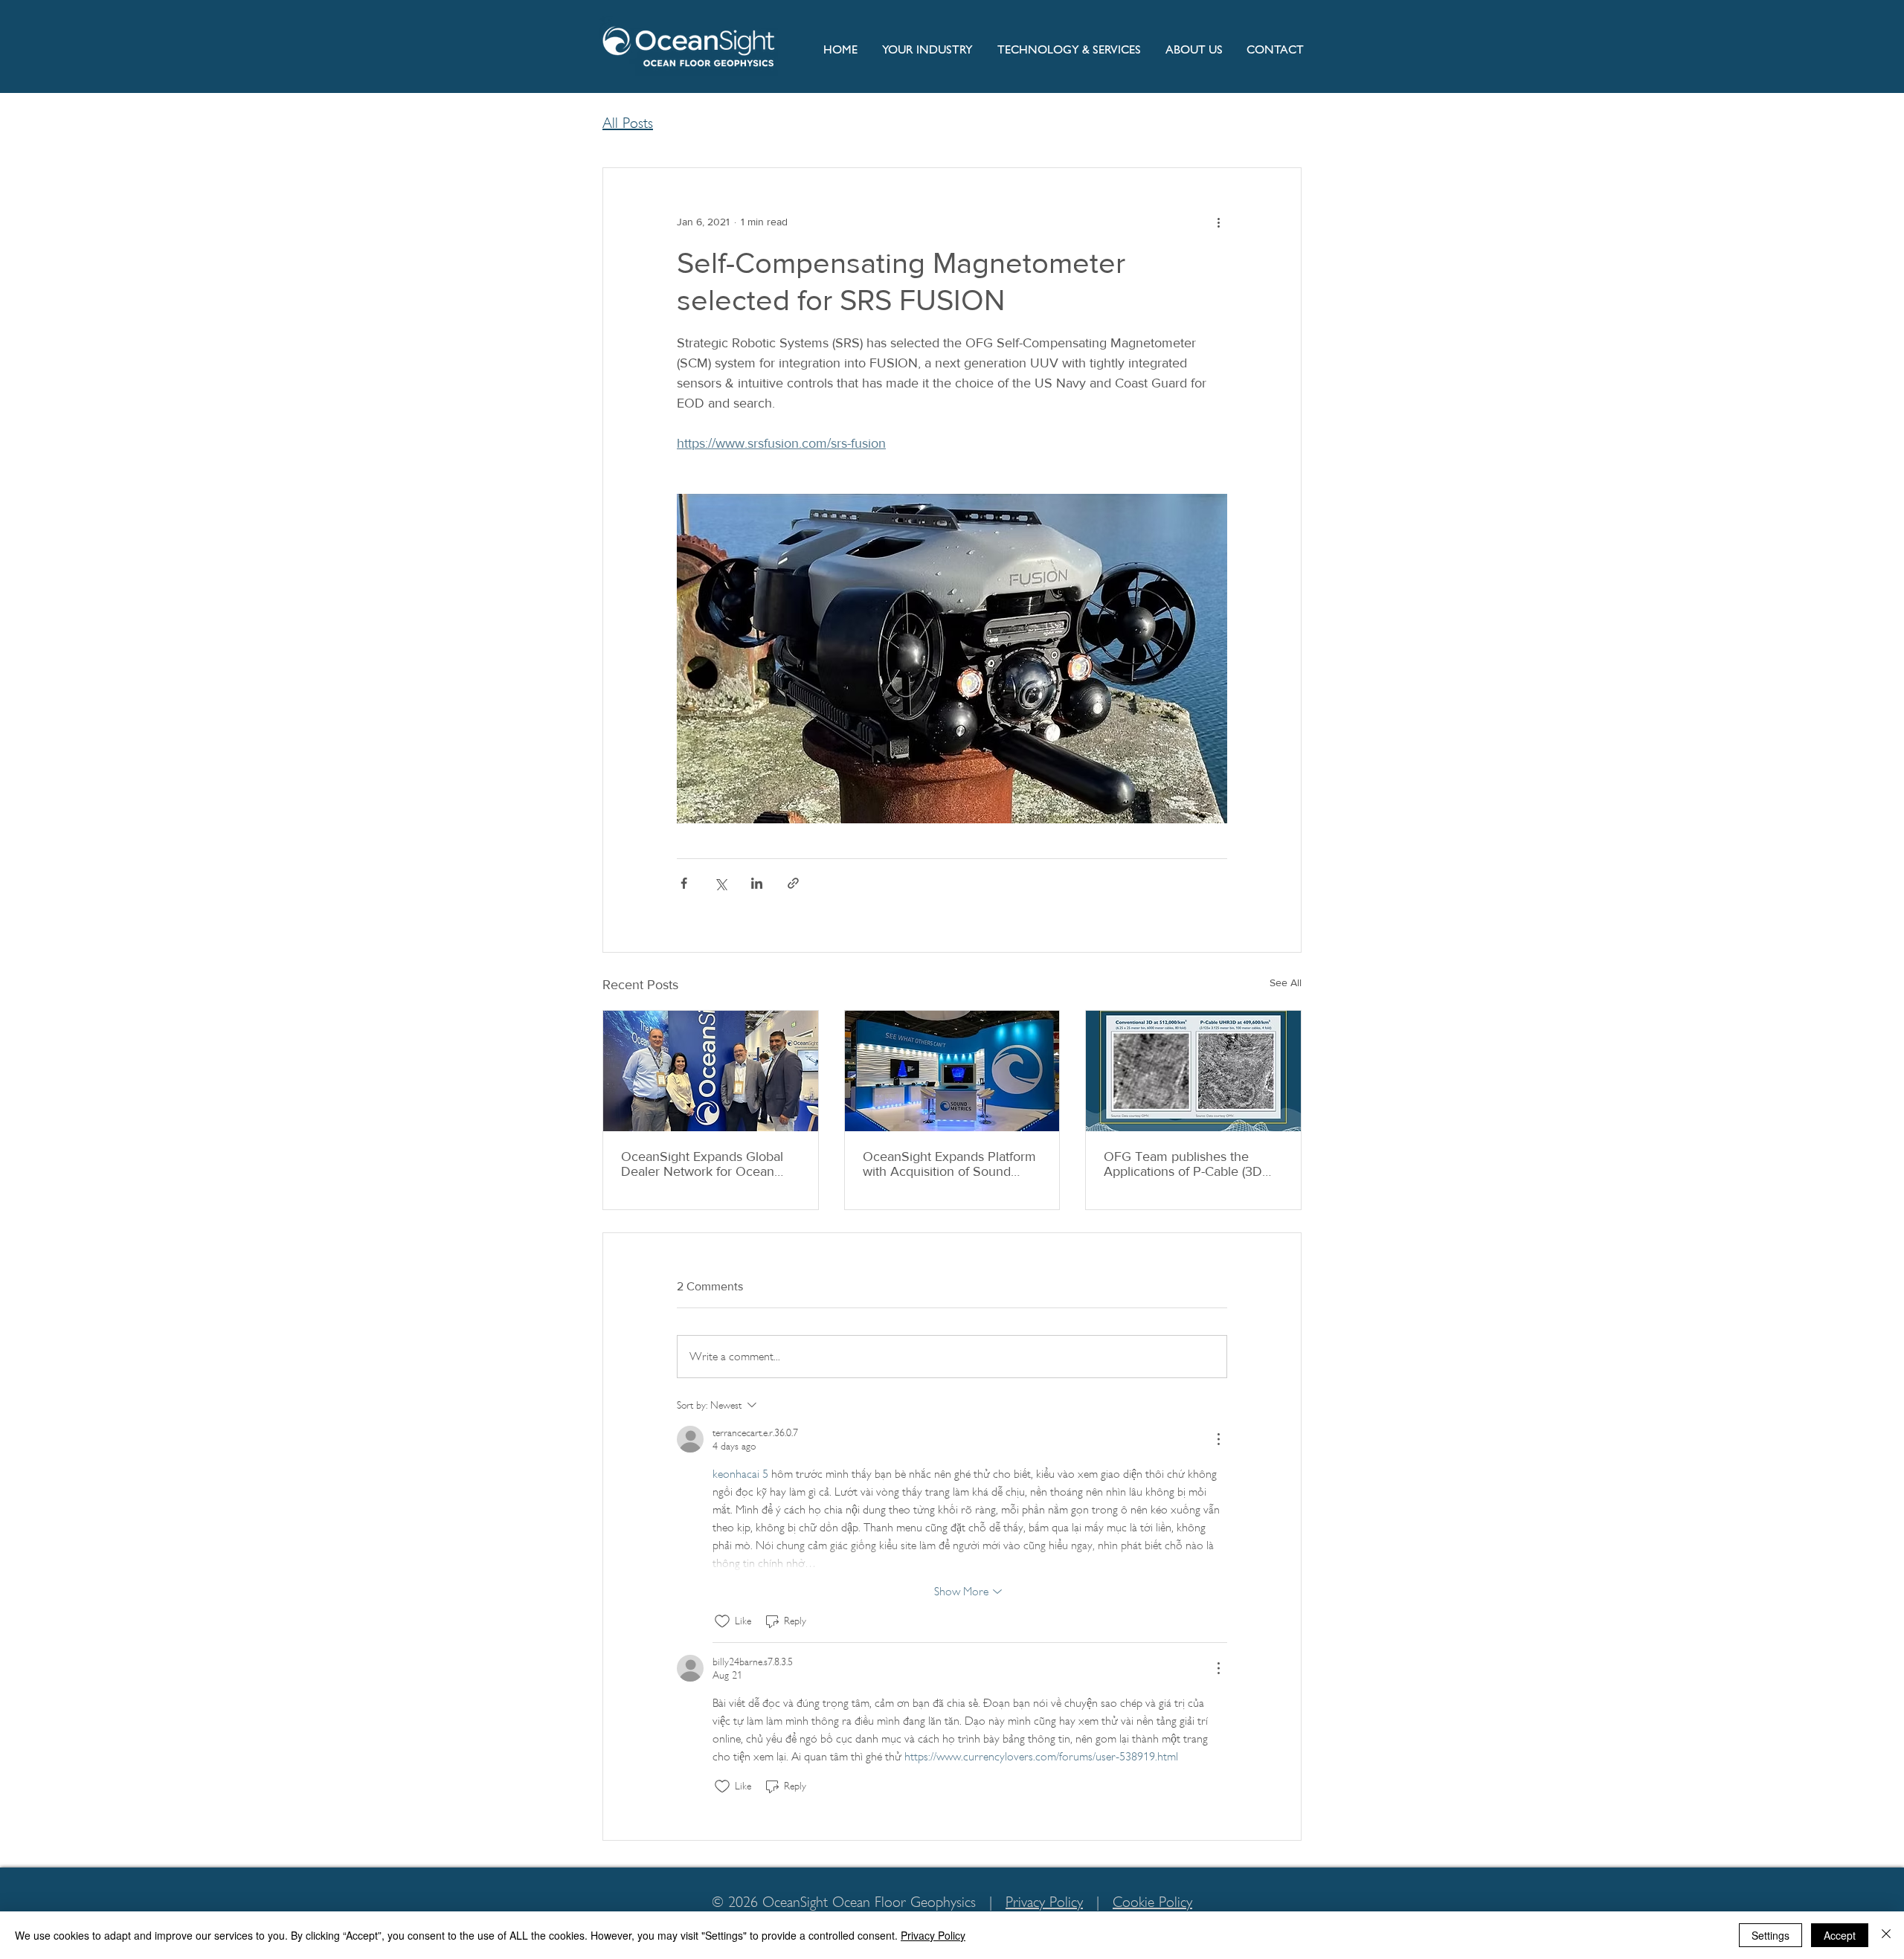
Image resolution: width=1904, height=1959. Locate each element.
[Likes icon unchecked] (722, 1621)
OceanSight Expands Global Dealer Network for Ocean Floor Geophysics (702, 1164)
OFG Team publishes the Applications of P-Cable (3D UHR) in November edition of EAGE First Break (1188, 1164)
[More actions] (1218, 222)
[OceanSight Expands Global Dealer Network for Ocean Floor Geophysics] (711, 1071)
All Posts (628, 123)
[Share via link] (793, 883)
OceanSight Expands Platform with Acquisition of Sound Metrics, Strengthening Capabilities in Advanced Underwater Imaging (949, 1164)
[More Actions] (1218, 1439)
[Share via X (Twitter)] (720, 883)
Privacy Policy (1044, 1902)
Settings (1770, 1935)
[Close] (1886, 1935)
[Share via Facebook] (684, 883)
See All (1286, 982)
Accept (1840, 1935)
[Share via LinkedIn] (757, 883)
